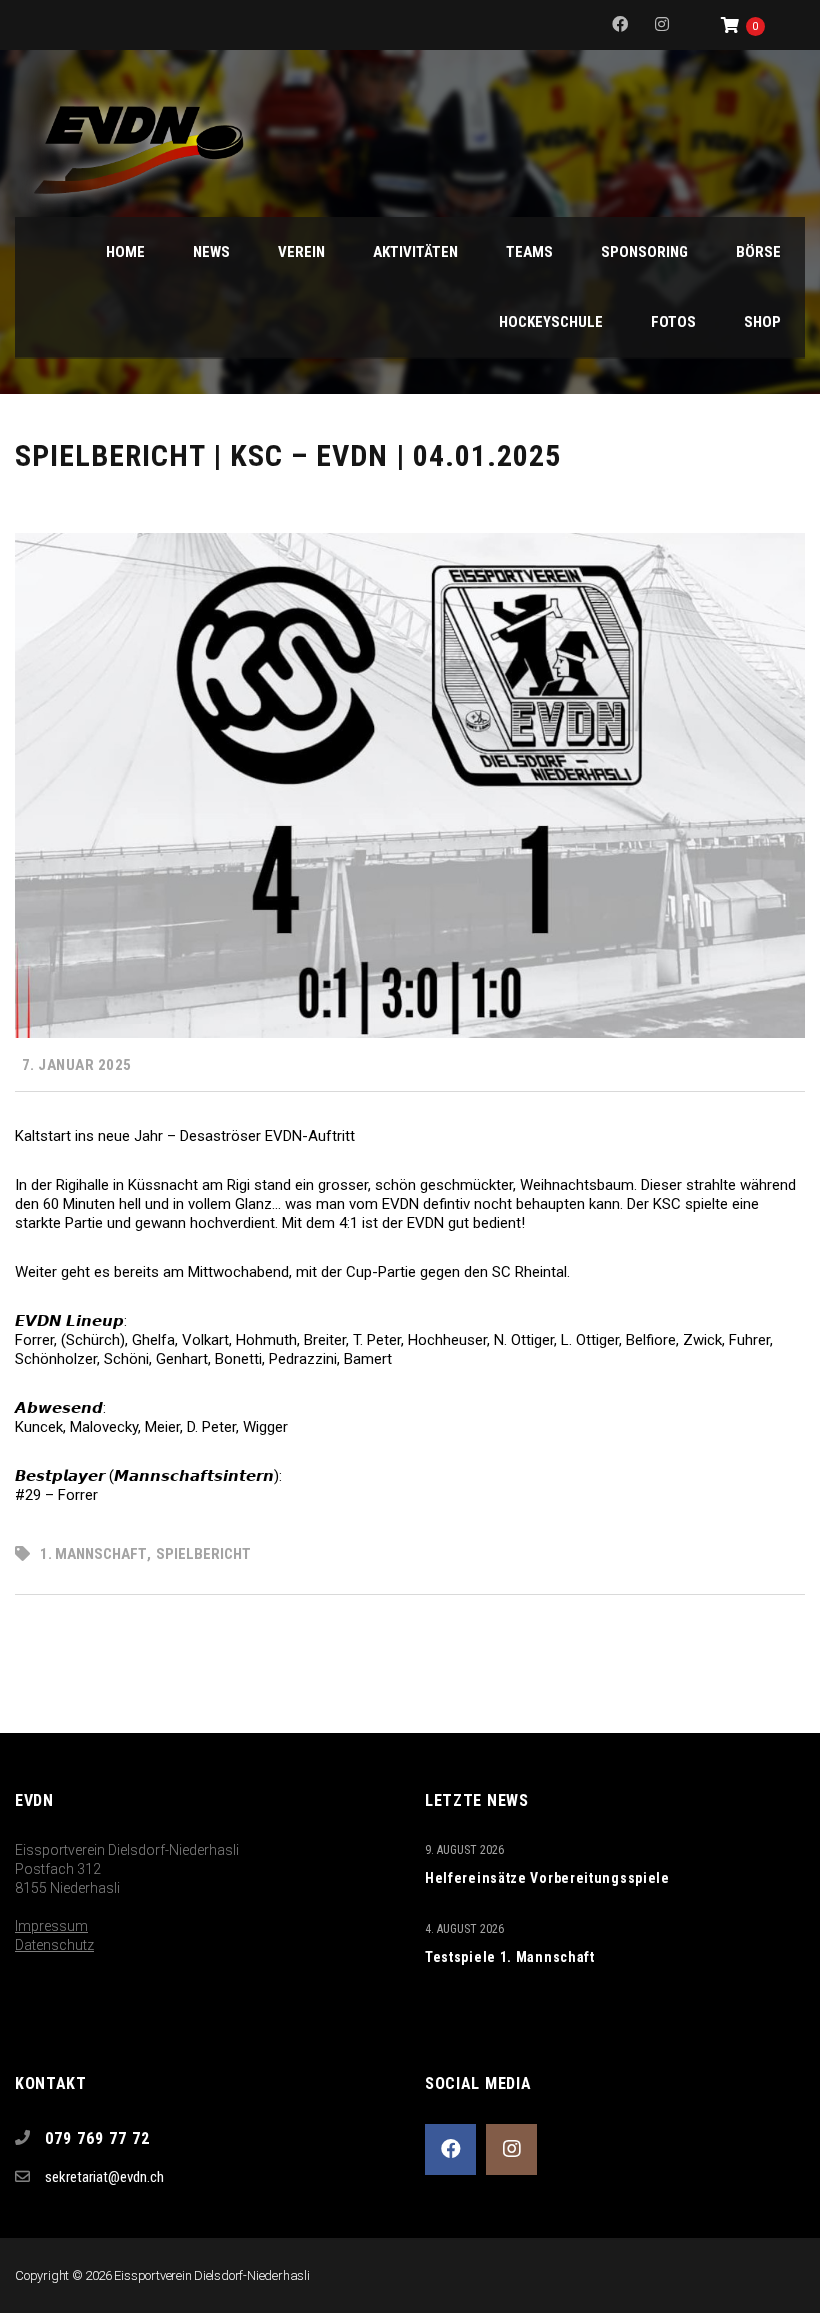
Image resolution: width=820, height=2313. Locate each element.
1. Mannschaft (93, 1554)
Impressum (51, 1926)
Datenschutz (54, 1945)
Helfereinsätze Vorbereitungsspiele (547, 1878)
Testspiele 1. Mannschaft (510, 1957)
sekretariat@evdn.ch (104, 2177)
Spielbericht (203, 1554)
